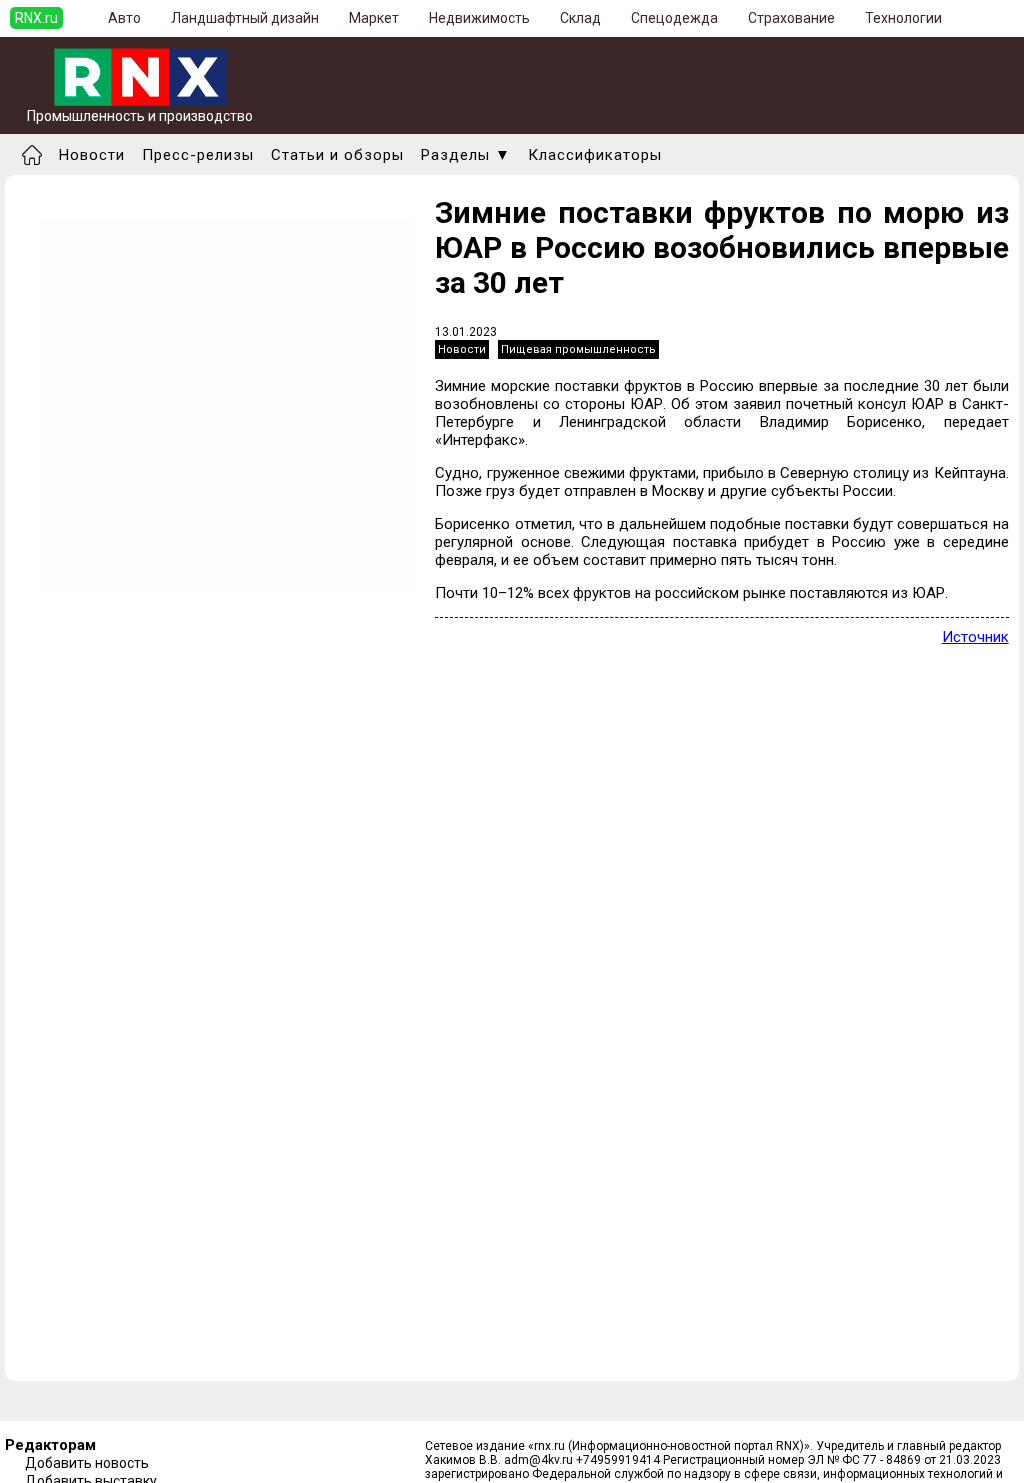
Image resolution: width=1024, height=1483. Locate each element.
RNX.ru (36, 18)
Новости (92, 155)
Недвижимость (479, 18)
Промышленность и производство (140, 116)
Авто (124, 18)
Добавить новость (87, 1463)
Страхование (791, 18)
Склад (580, 18)
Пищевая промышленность (578, 349)
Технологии (903, 18)
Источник (975, 637)
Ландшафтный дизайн (245, 18)
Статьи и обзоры (337, 155)
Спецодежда (674, 18)
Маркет (374, 18)
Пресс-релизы (198, 155)
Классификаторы (595, 155)
